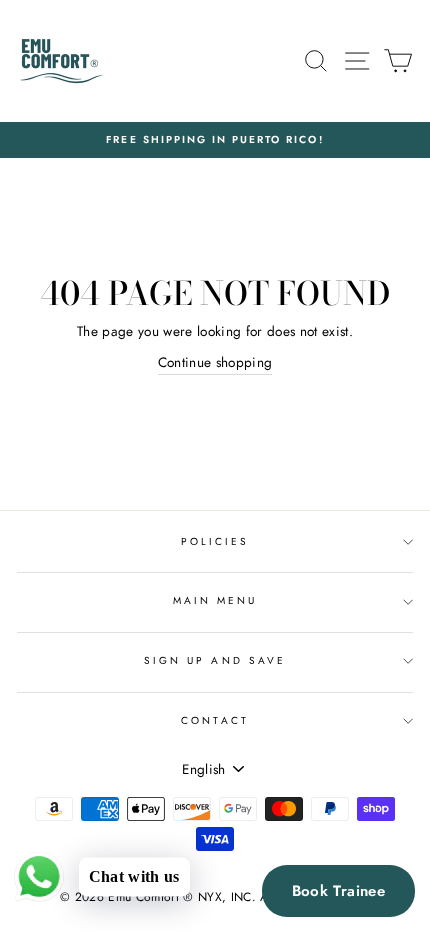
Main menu (215, 600)
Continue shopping (215, 362)
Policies (215, 541)
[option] (215, 140)
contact (214, 720)
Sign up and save (215, 660)
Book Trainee (339, 891)
